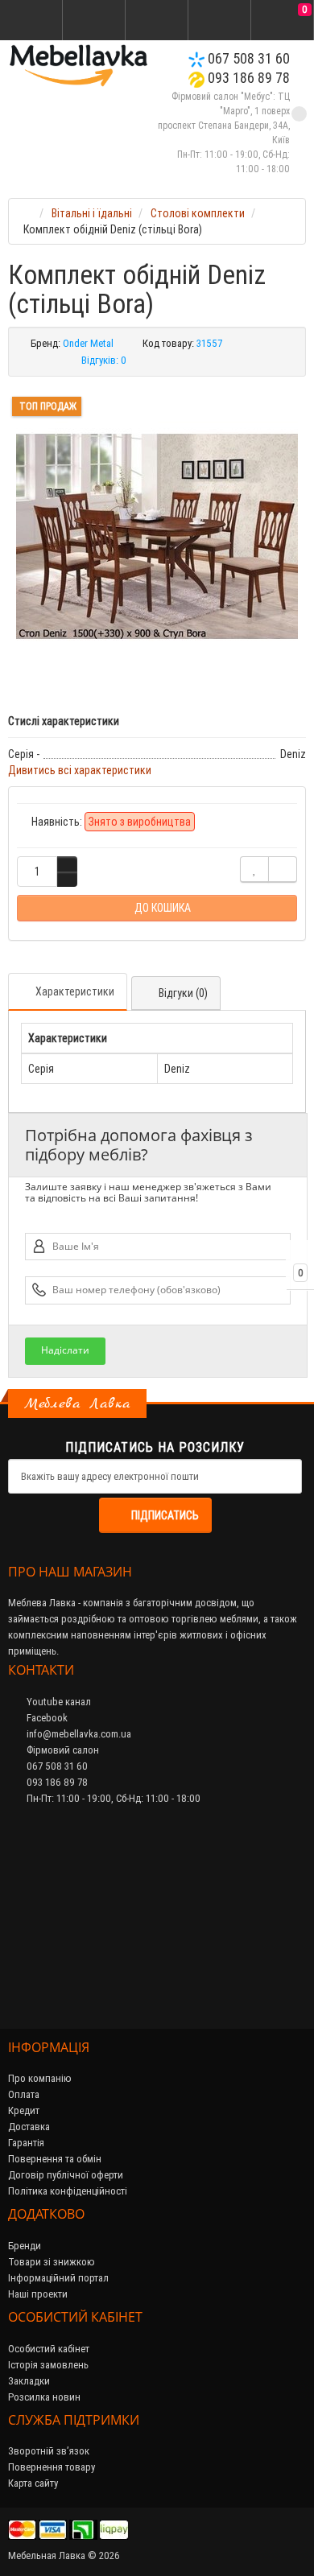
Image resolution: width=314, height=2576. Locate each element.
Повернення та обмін (55, 2159)
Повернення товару (52, 2467)
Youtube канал (58, 1702)
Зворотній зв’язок (49, 2451)
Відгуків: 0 (104, 360)
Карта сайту (33, 2483)
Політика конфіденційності (68, 2191)
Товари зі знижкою (52, 2262)
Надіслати (65, 1350)
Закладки (29, 2381)
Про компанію (40, 2078)
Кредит (24, 2110)
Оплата (24, 2094)
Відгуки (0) (183, 993)
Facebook (46, 1718)
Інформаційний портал (58, 2278)
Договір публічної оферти (66, 2175)
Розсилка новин (44, 2397)
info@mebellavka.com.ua (78, 1734)
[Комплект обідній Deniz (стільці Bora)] (157, 537)
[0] (283, 21)
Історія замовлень (48, 2365)
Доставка (29, 2127)
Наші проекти (38, 2294)
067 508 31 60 (247, 58)
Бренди (25, 2246)
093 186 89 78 (247, 78)
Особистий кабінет (49, 2349)
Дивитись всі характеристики (80, 770)
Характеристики (75, 991)
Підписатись (165, 1515)
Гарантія (26, 2143)
